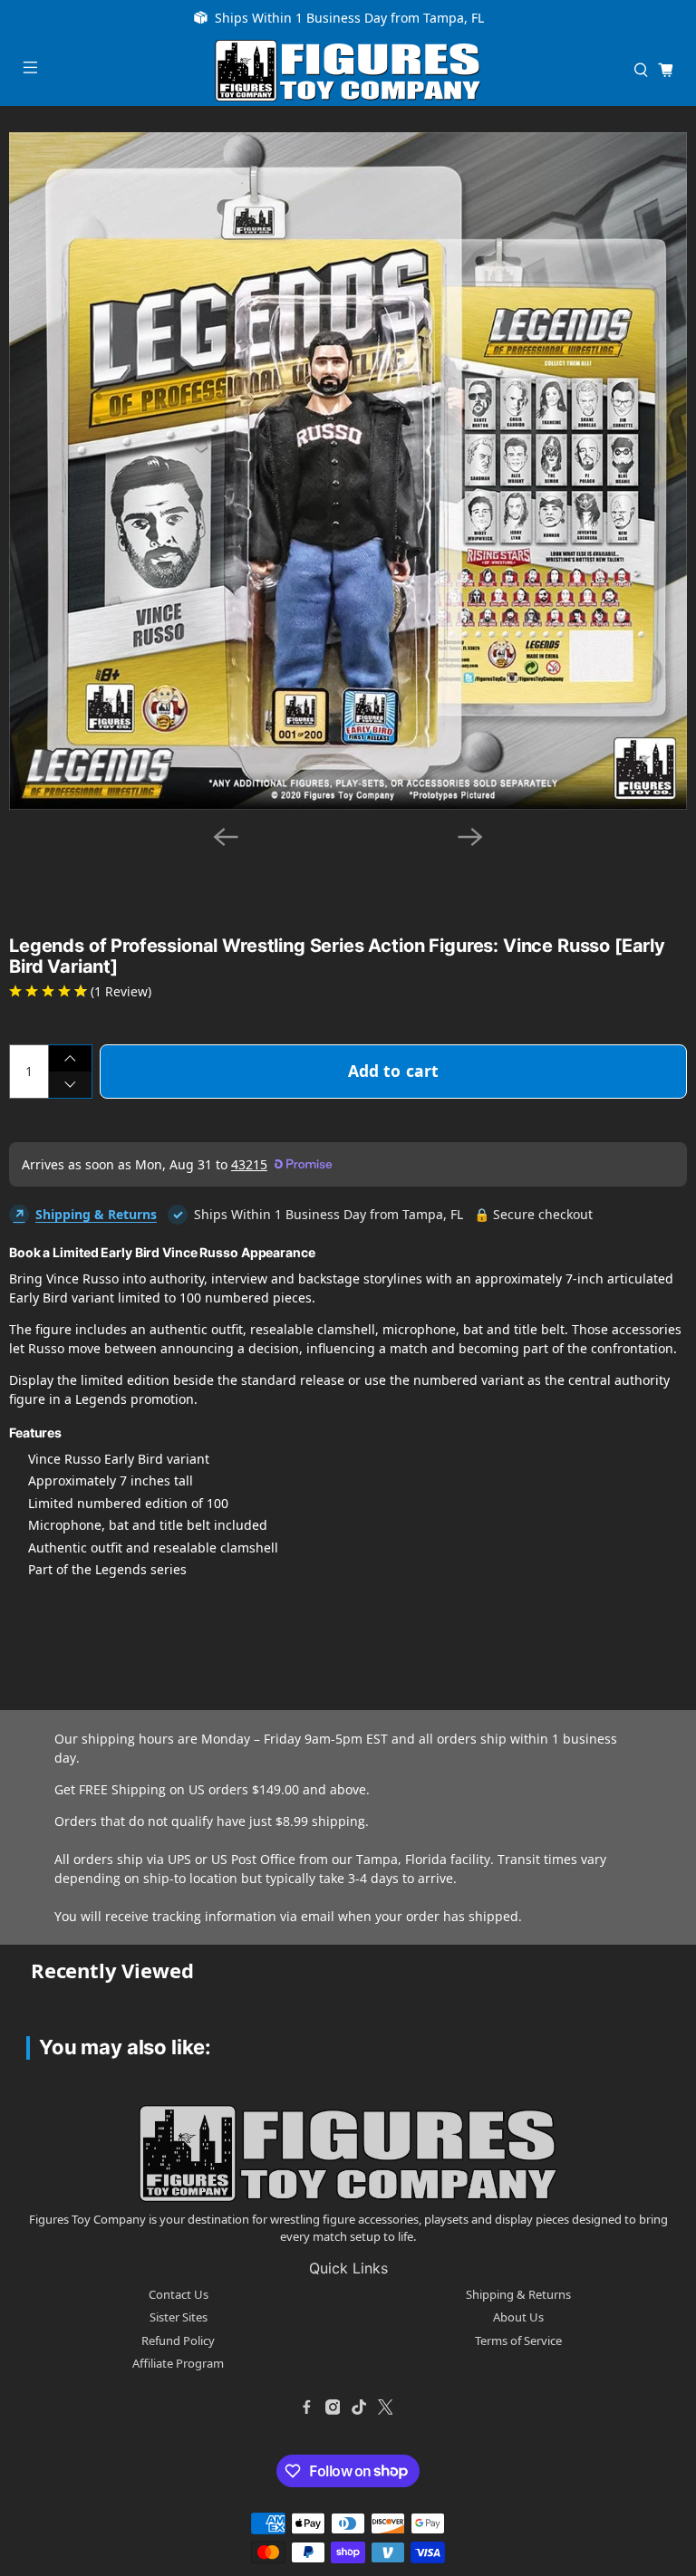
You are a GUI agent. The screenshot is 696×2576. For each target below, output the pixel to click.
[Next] (470, 837)
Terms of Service (518, 2341)
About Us (518, 2317)
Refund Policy (178, 2341)
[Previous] (226, 837)
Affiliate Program (178, 2363)
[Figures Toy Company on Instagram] (333, 2408)
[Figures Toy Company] (348, 71)
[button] (58, 873)
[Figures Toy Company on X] (385, 2408)
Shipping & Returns (96, 1214)
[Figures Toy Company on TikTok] (359, 2408)
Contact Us (179, 2294)
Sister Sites (179, 2317)
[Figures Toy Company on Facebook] (306, 2408)
